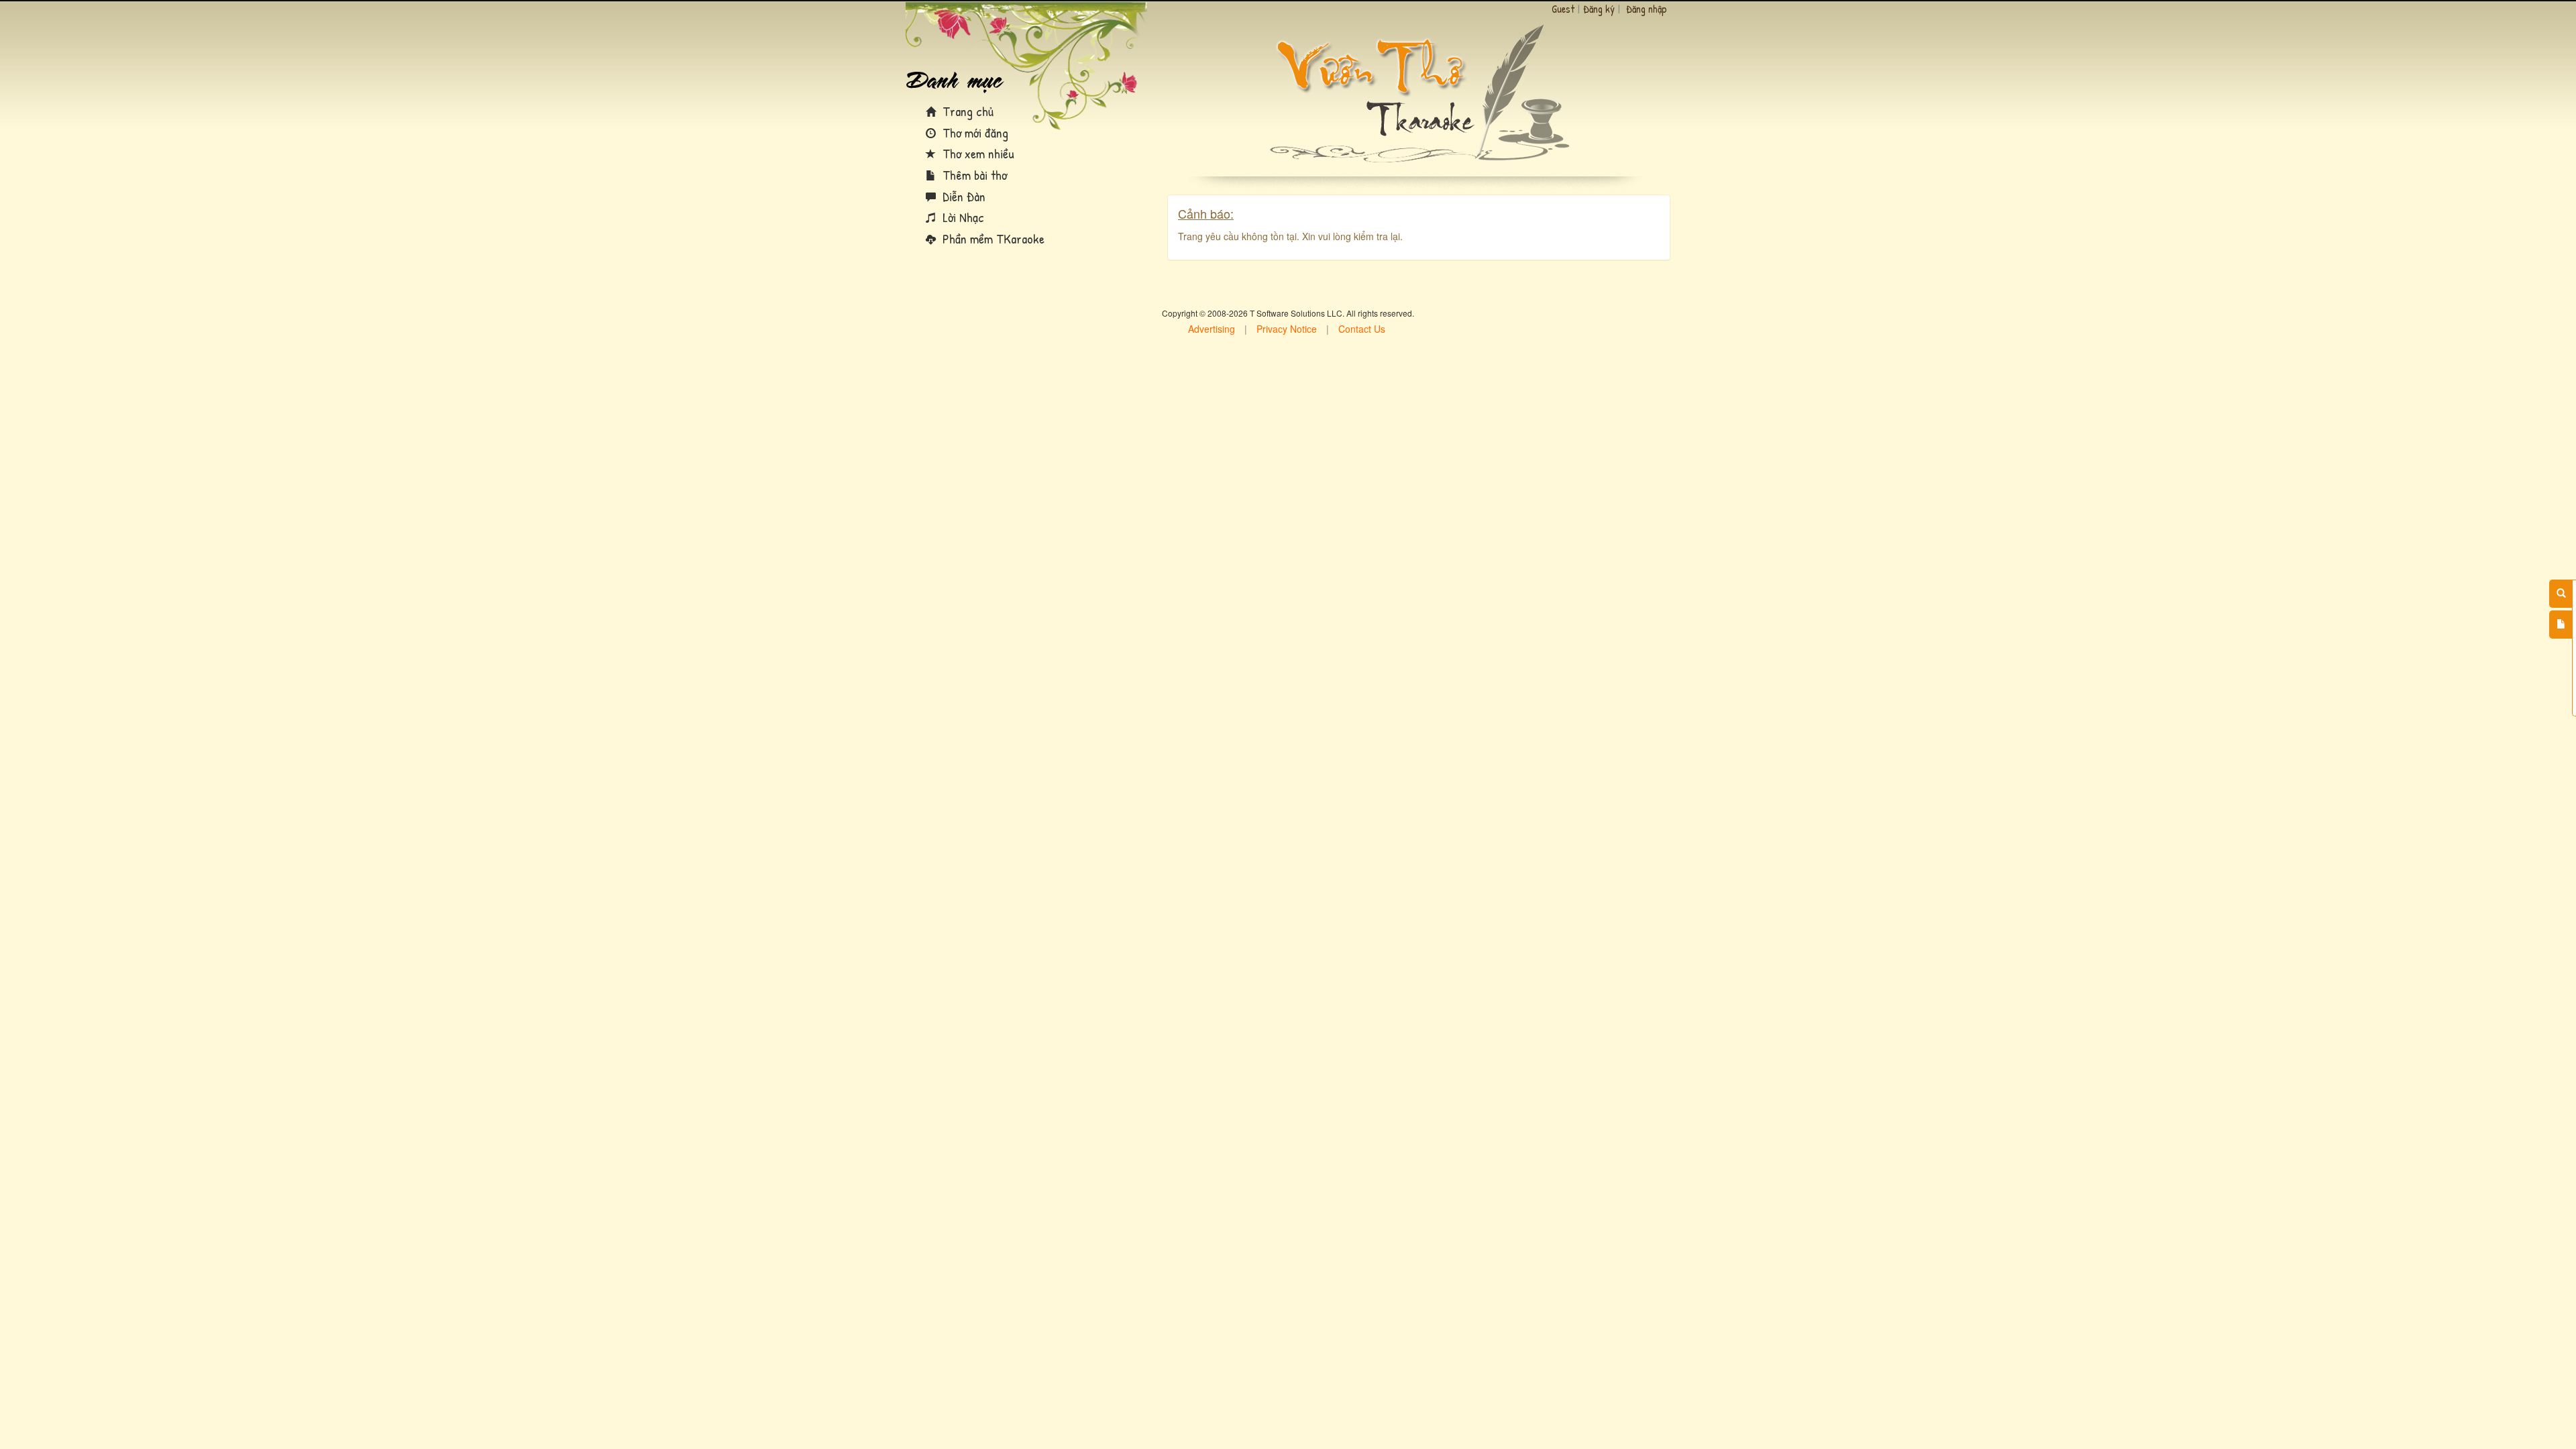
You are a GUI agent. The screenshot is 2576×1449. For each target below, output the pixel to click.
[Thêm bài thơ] (2561, 625)
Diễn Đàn (962, 196)
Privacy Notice (1287, 329)
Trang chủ (966, 111)
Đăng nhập (1647, 9)
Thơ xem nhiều (977, 153)
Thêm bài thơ (973, 175)
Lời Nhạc (962, 217)
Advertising (1212, 329)
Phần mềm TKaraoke (992, 238)
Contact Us (1362, 329)
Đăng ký (1599, 9)
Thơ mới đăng (974, 132)
